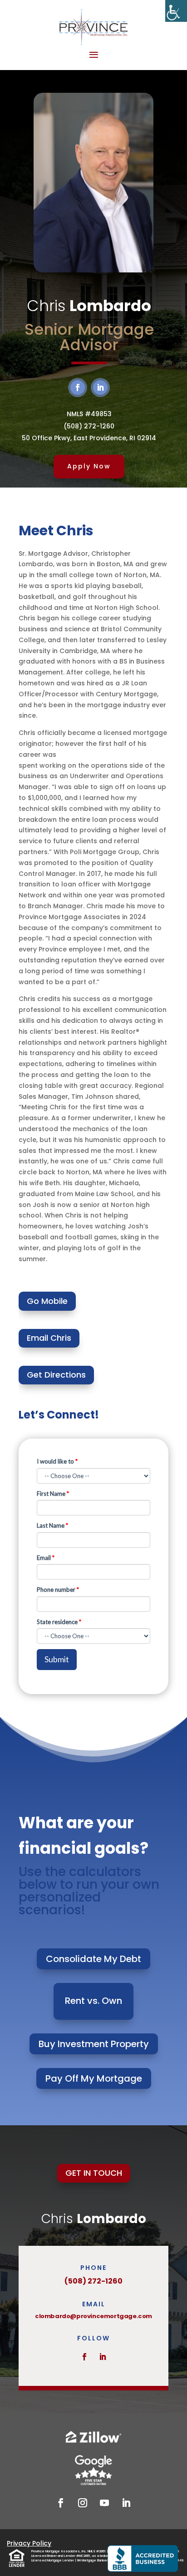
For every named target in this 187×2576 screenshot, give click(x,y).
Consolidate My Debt (93, 1959)
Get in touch (94, 2173)
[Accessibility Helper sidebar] (176, 11)
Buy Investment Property (94, 2044)
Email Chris (49, 1338)
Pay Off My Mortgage (94, 2078)
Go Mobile (47, 1301)
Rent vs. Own (93, 2001)
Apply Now (89, 466)
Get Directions (56, 1375)
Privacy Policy (29, 2543)
